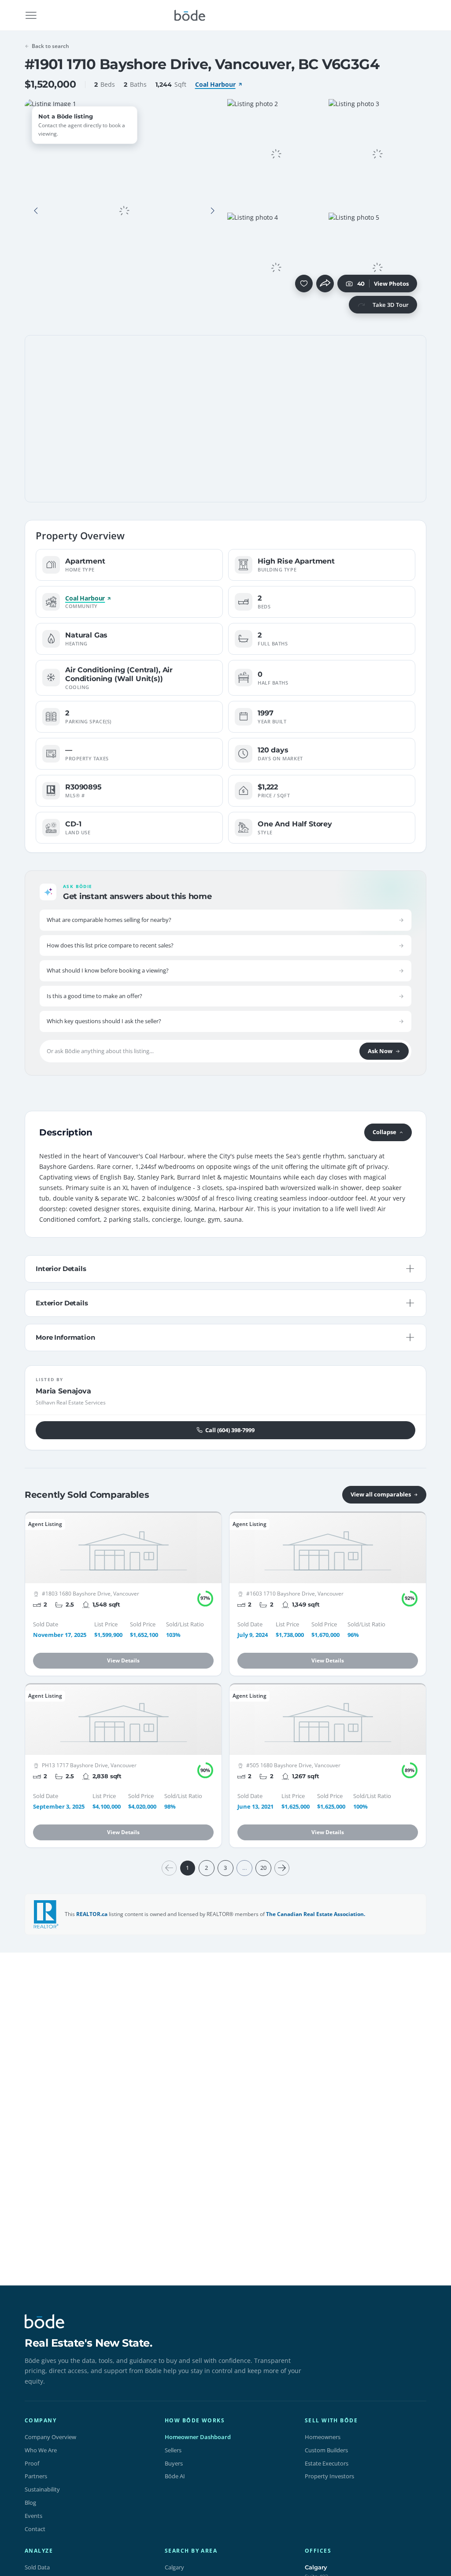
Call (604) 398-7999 (230, 1430)
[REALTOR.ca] (46, 1914)
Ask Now (380, 1051)
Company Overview (50, 2437)
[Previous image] (36, 211)
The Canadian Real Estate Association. (316, 1914)
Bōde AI (175, 2476)
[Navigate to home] (190, 15)
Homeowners (323, 2437)
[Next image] (212, 211)
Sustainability (42, 2489)
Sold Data (37, 2567)
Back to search (50, 46)
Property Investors (329, 2476)
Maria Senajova (63, 1391)
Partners (36, 2476)
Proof (32, 2463)
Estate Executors (327, 2463)
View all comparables (381, 1494)
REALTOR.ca (92, 1914)
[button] (36, 211)
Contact (35, 2529)
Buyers (174, 2463)
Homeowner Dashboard (198, 2437)
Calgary (174, 2567)
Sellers (173, 2450)
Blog (30, 2502)
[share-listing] (325, 284)
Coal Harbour (215, 84)
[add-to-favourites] (304, 284)
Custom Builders (326, 2450)
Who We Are (41, 2450)
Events (33, 2516)
